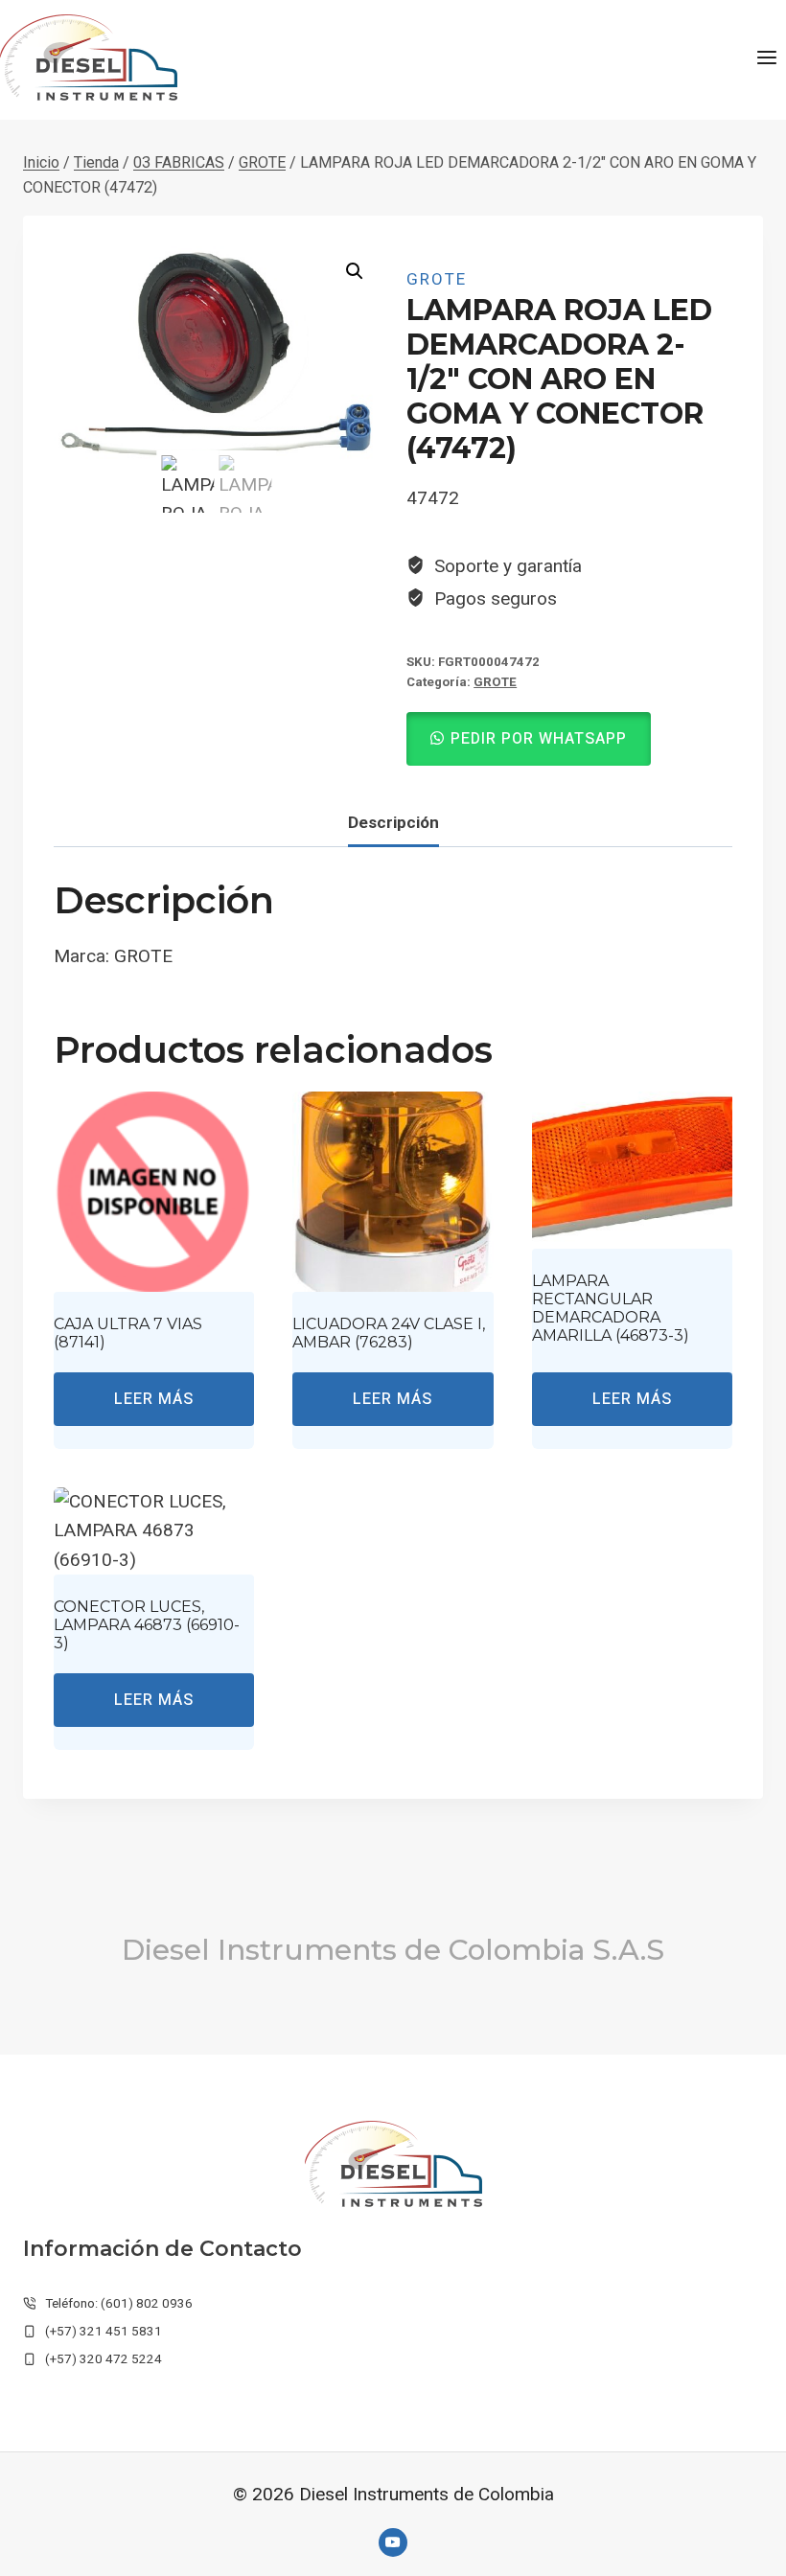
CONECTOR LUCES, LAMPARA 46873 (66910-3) (147, 1625)
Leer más (154, 1399)
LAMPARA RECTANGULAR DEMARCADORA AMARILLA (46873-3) (611, 1309)
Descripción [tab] (393, 822)
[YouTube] (393, 2542)
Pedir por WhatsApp (539, 739)
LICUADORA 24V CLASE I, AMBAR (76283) (389, 1333)
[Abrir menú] (766, 57)
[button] (355, 271)
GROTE (437, 279)
